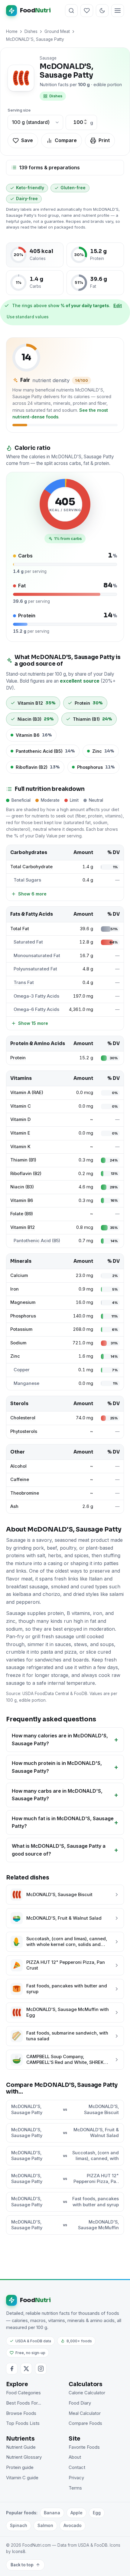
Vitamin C (21, 1106)
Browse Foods (21, 2413)
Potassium (21, 1329)
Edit (118, 305)
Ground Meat (57, 31)
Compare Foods (85, 2423)
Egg (97, 2513)
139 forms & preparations (49, 167)
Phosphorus (23, 1316)
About (75, 2457)
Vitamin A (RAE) (27, 1093)
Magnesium (23, 1302)
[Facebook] (12, 2369)
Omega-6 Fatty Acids (36, 1009)
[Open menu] (118, 11)
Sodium (18, 1343)
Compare (66, 140)
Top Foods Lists (23, 2423)
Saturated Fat (28, 942)
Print (104, 140)
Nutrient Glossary (24, 2457)
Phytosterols (24, 1431)
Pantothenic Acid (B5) (37, 1241)
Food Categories (23, 2393)
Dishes (31, 31)
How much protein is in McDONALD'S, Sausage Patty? (57, 1767)
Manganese (26, 1383)
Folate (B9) (22, 1214)
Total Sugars (27, 880)
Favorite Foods (84, 2447)
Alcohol (18, 1466)
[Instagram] (41, 2369)
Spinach (19, 2525)
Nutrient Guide (21, 2447)
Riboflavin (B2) (26, 1174)
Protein (18, 1058)
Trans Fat (24, 983)
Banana (52, 2513)
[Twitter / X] (26, 2369)
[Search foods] (71, 11)
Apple (76, 2513)
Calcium (19, 1275)
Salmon (45, 2525)
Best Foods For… (24, 2403)
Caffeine (20, 1480)
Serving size (19, 110)
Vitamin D (20, 1119)
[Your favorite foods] (87, 11)
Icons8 (19, 2552)
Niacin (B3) (22, 1187)
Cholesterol (23, 1418)
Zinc (15, 1356)
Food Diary (80, 2403)
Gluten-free (73, 188)
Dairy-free (27, 199)
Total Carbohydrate (31, 867)
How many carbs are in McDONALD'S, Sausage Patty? (57, 1795)
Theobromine (25, 1493)
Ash (14, 1506)
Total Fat (20, 929)
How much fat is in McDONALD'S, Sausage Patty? (63, 1822)
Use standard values (28, 317)
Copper (22, 1370)
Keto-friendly (30, 188)
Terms (75, 2488)
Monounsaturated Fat (37, 956)
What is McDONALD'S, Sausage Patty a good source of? (59, 1850)
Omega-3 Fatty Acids (36, 996)
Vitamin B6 (22, 1200)
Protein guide (20, 2467)
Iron (15, 1289)
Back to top (22, 2565)
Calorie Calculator (87, 2393)
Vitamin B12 (23, 1227)
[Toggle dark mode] (102, 11)
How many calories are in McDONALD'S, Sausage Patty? (60, 1740)
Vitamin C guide (22, 2478)
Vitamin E (20, 1133)
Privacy (76, 2478)
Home (12, 31)
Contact (77, 2467)
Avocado (73, 2525)
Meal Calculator (85, 2413)
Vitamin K (20, 1147)
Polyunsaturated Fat (35, 969)
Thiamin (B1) (23, 1160)
